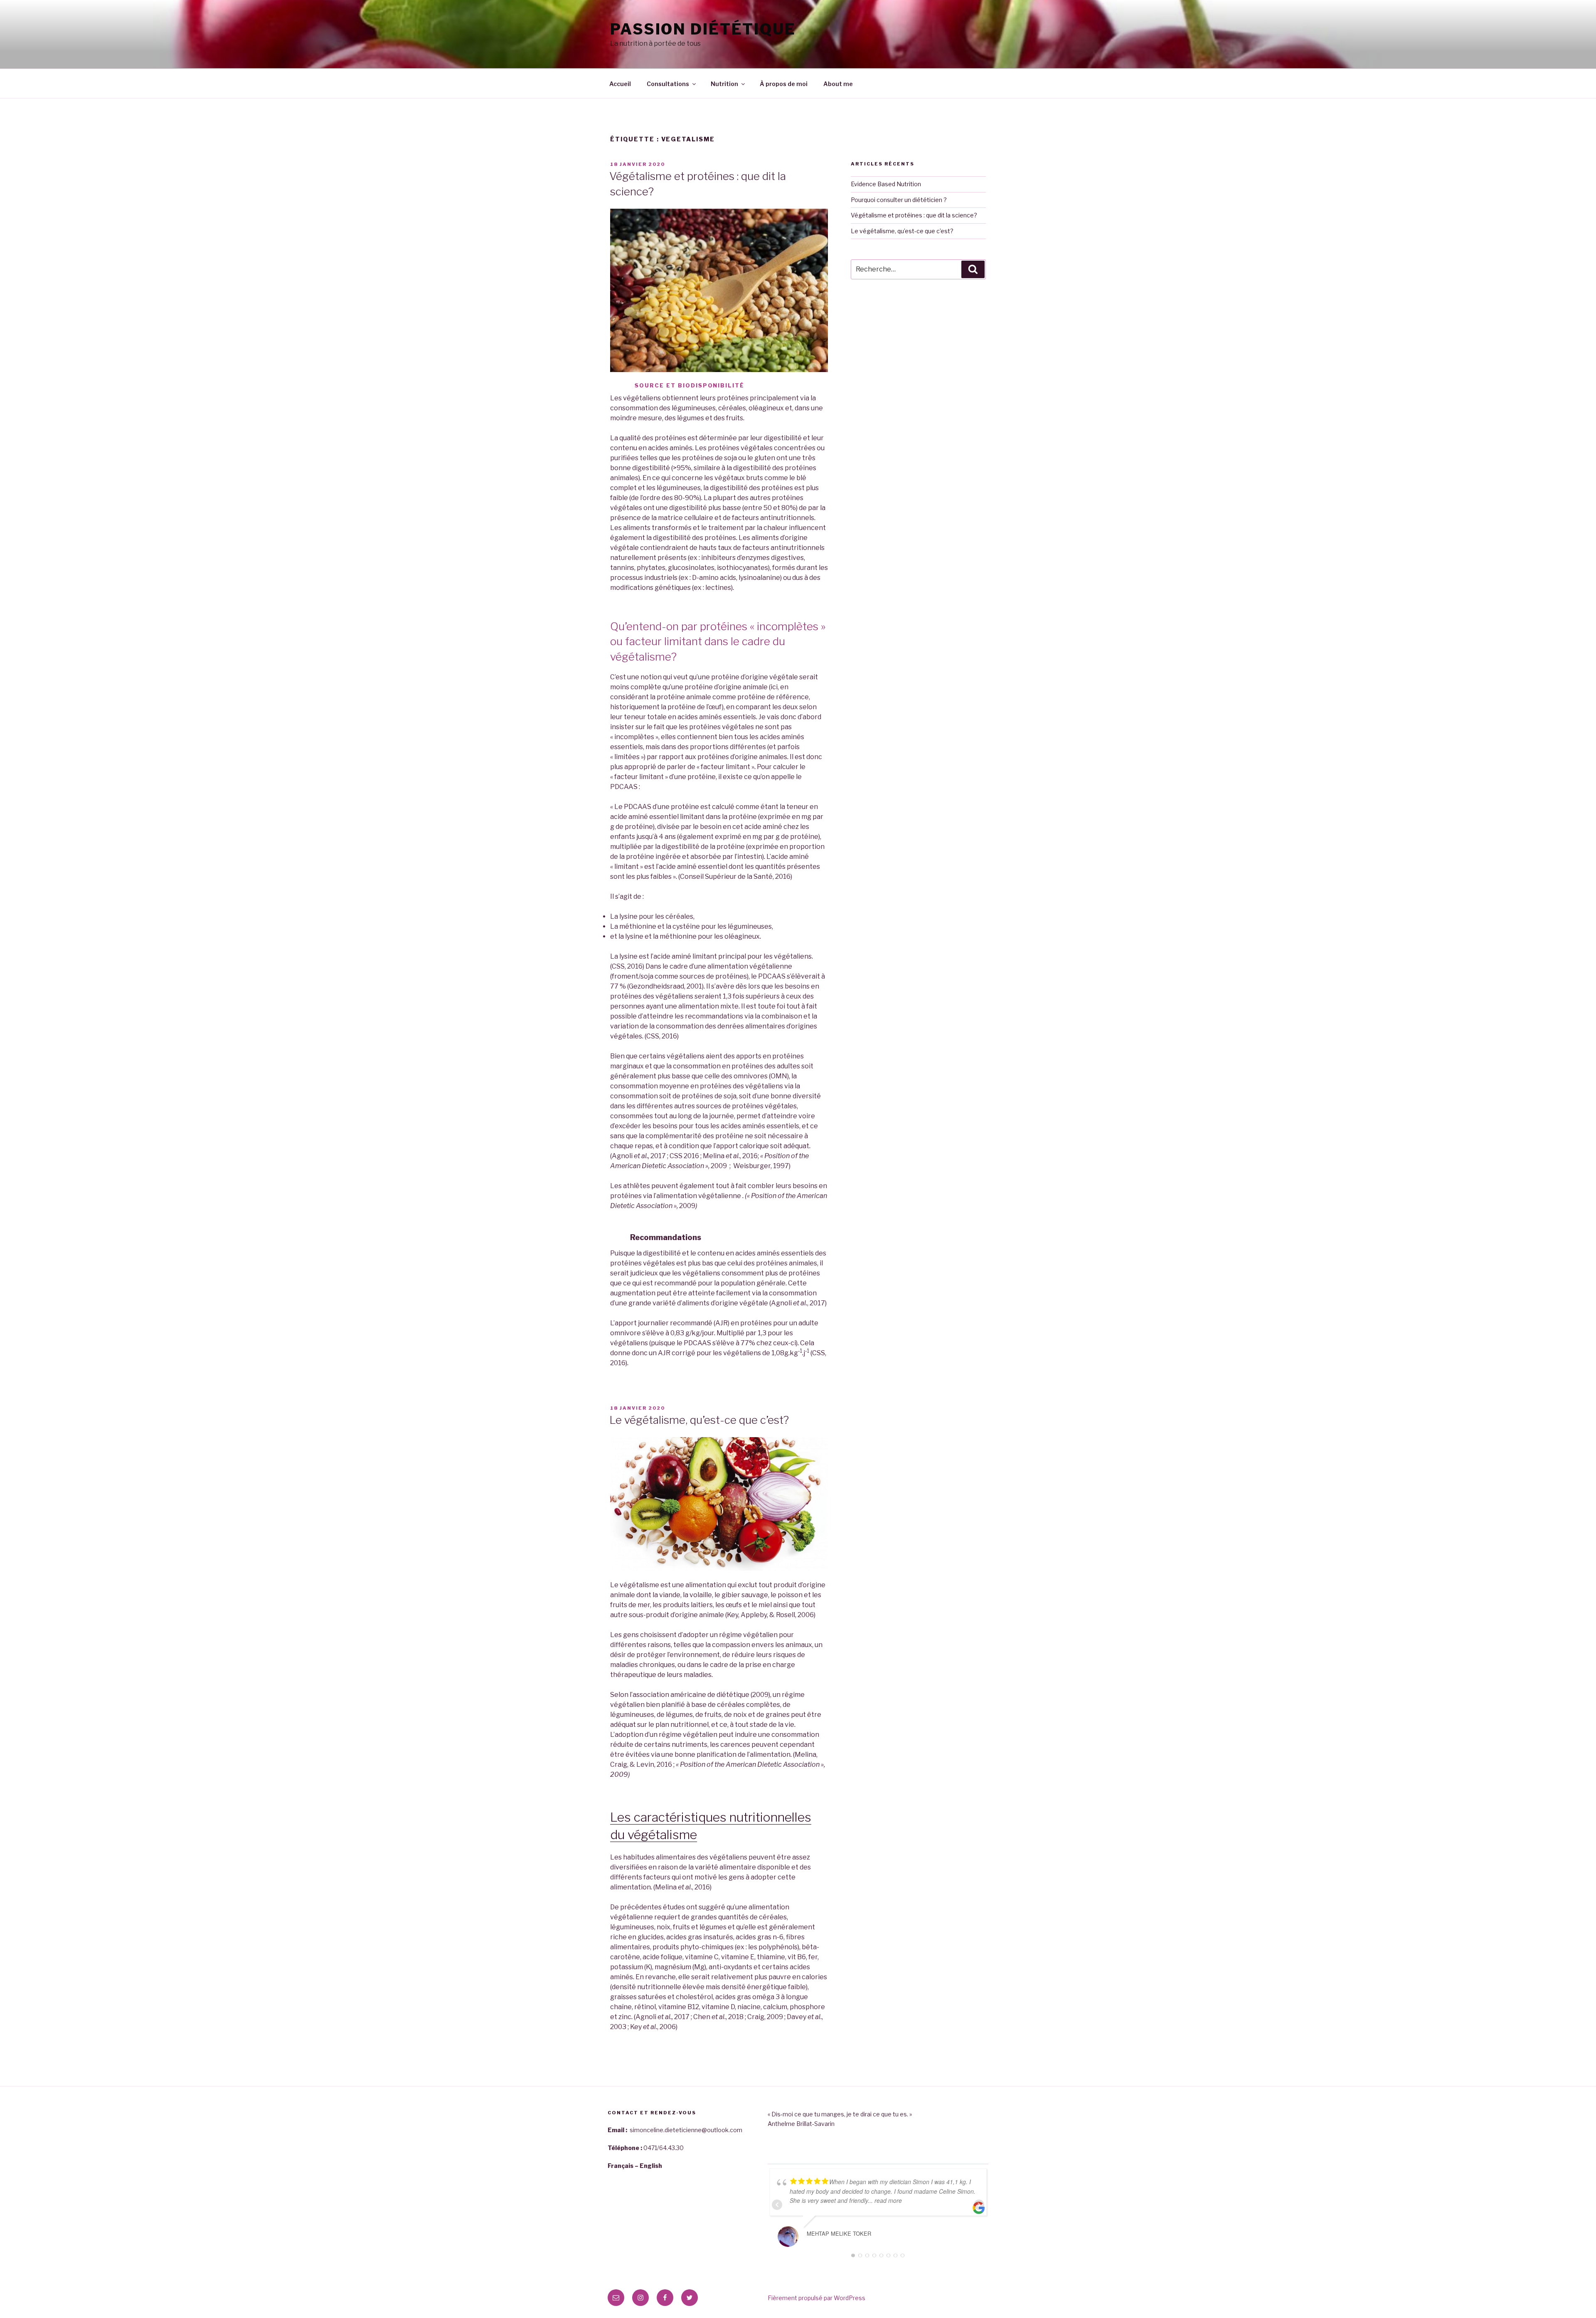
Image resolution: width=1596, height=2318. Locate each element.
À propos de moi (784, 84)
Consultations (668, 84)
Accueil (620, 84)
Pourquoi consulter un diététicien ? (899, 200)
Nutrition (724, 84)
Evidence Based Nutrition (886, 184)
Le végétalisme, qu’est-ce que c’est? (699, 1420)
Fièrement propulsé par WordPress (816, 2298)
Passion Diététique (703, 29)
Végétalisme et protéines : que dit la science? (914, 215)
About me (838, 84)
